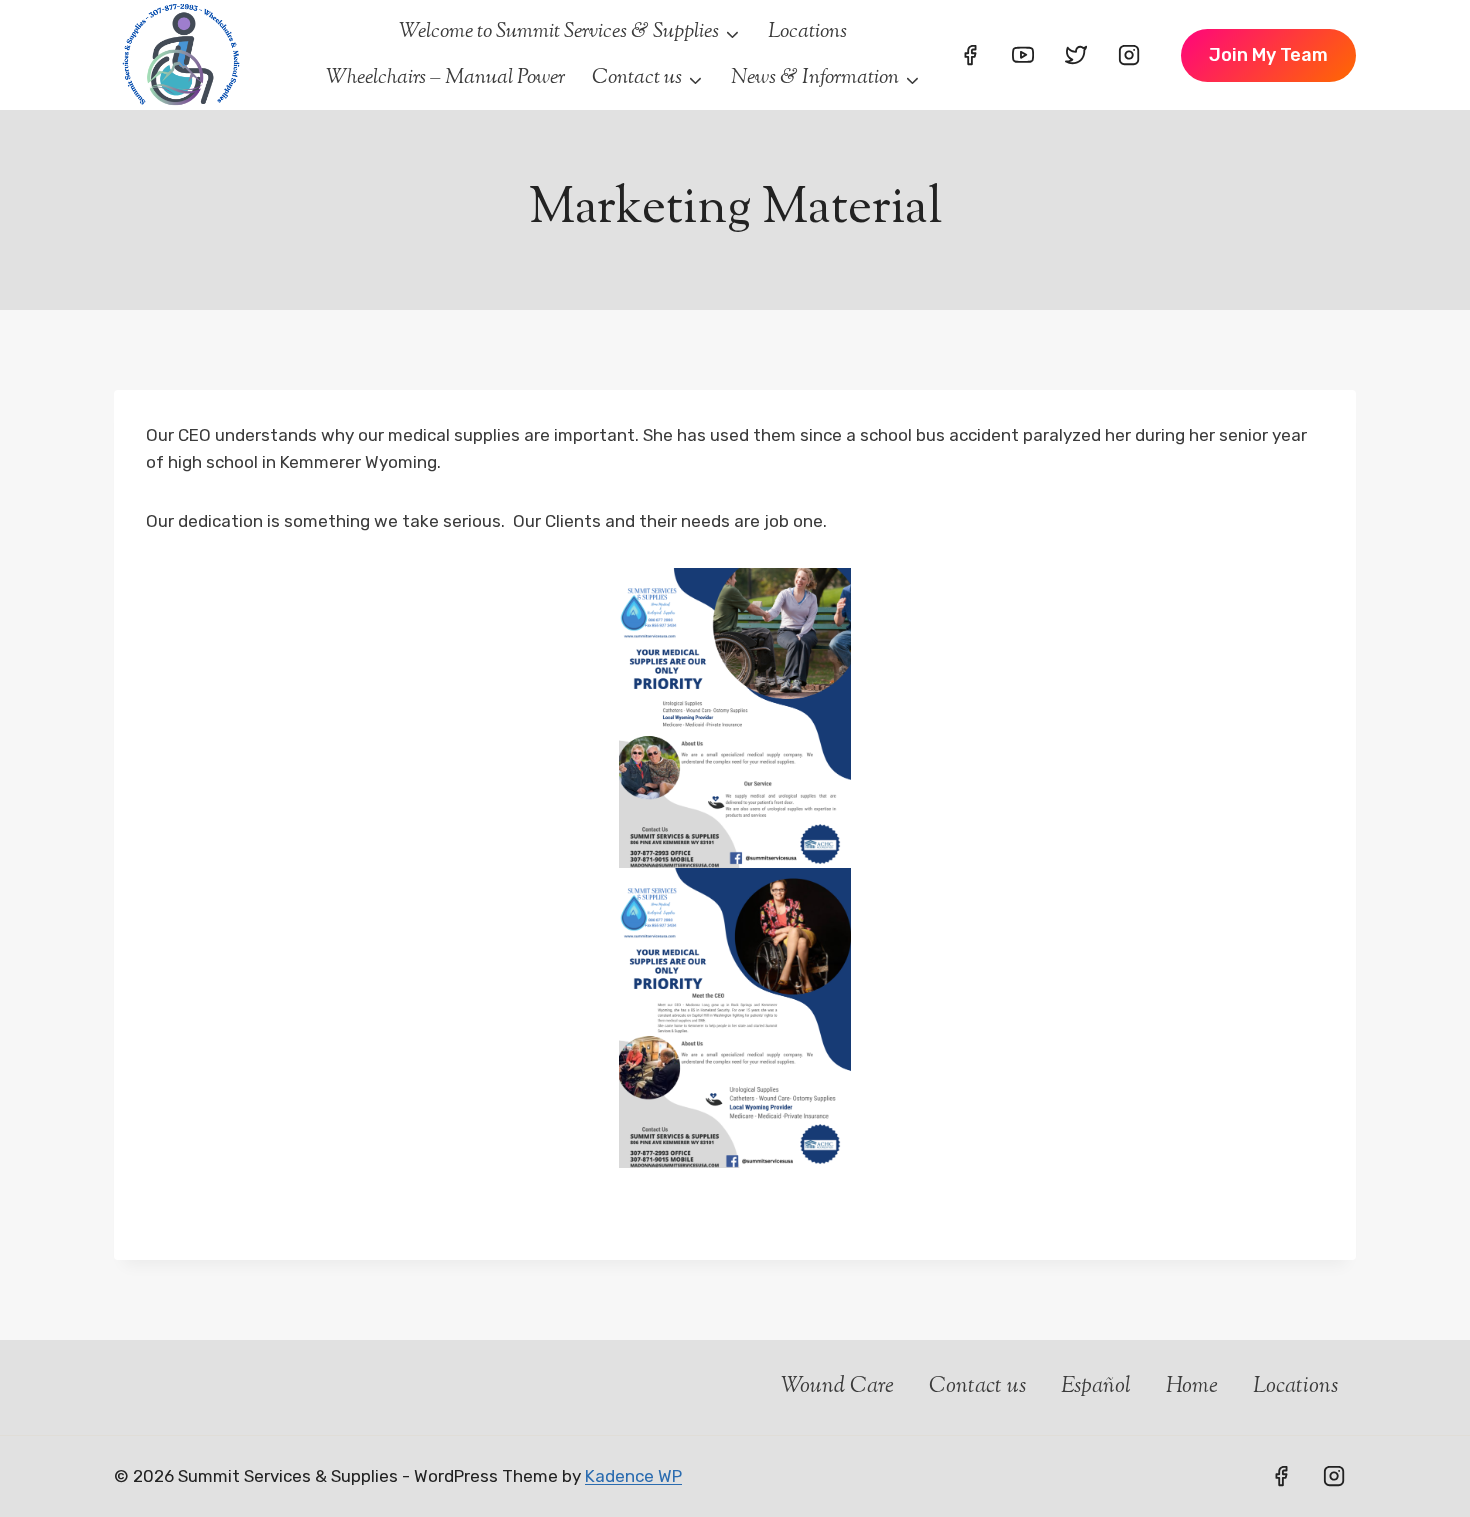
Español (1096, 1387)
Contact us (977, 1387)
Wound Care (835, 1387)
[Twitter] (1076, 55)
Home (1192, 1387)
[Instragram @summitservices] (1334, 1476)
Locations (807, 32)
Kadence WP (633, 1476)
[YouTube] (1023, 55)
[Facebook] (970, 55)
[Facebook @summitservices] (1281, 1476)
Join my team (1268, 55)
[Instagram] (1129, 55)
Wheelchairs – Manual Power (445, 78)
